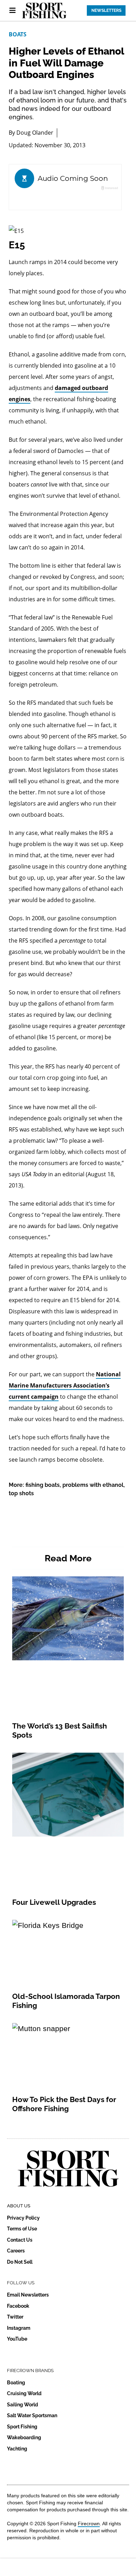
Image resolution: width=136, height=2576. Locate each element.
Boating (16, 2383)
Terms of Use (22, 2229)
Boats (18, 34)
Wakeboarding (24, 2437)
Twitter (15, 2317)
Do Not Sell (20, 2262)
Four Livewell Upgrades (54, 1902)
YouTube (17, 2339)
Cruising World (24, 2393)
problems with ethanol (93, 1485)
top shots (21, 1493)
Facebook (18, 2306)
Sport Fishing (22, 2427)
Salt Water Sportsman (32, 2415)
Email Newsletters (28, 2295)
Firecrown (89, 2524)
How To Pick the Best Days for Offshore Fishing (64, 2104)
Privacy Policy (23, 2218)
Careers (16, 2251)
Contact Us (20, 2240)
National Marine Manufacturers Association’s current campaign (65, 1385)
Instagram (19, 2328)
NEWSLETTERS (106, 10)
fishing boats (43, 1485)
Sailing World (22, 2405)
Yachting (17, 2449)
